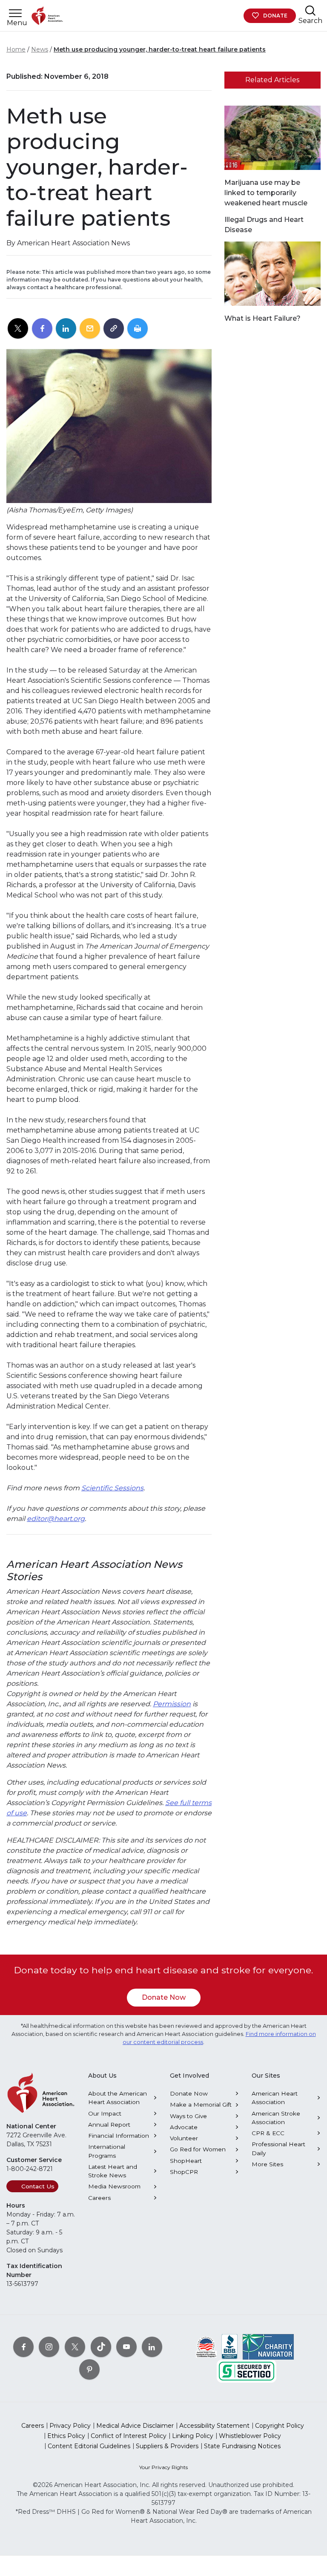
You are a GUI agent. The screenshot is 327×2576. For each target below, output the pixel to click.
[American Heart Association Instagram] (49, 2346)
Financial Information (119, 2136)
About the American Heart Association (118, 2098)
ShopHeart (186, 2161)
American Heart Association (275, 2098)
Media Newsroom (114, 2186)
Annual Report (109, 2125)
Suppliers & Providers (167, 2446)
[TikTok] (101, 2346)
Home (16, 49)
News (40, 49)
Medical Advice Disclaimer (135, 2426)
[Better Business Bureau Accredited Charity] (230, 2346)
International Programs (107, 2151)
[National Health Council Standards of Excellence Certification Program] (206, 2346)
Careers (99, 2198)
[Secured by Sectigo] (247, 2370)
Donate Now (164, 1997)
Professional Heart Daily (278, 2148)
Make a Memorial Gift (201, 2104)
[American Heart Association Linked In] (152, 2346)
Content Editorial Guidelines (89, 2446)
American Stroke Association (276, 2118)
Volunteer (184, 2138)
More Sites (267, 2164)
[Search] (310, 10)
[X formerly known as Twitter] (75, 2346)
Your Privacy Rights (163, 2467)
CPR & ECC (268, 2133)
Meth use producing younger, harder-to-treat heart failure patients (160, 49)
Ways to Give (188, 2116)
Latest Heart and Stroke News (113, 2171)
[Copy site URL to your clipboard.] (114, 329)
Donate (275, 16)
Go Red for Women (198, 2149)
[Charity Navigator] (268, 2346)
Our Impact (105, 2113)
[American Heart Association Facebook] (23, 2346)
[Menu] (15, 13)
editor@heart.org (56, 1519)
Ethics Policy (66, 2436)
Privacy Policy (70, 2426)
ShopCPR (184, 2172)
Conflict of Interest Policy (129, 2436)
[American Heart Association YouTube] (126, 2346)
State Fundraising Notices (242, 2446)
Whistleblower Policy (250, 2436)
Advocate (184, 2127)
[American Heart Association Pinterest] (89, 2369)
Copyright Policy (280, 2426)
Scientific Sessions (112, 1488)
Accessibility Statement (214, 2426)
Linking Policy (193, 2436)
